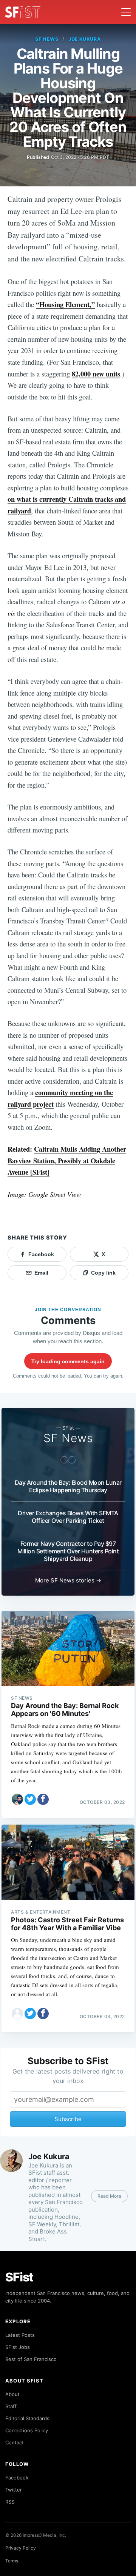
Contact (15, 2442)
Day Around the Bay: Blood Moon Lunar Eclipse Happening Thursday (68, 1486)
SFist (19, 2277)
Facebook (17, 2478)
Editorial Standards (27, 2418)
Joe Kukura (85, 39)
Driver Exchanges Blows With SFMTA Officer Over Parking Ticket (68, 1517)
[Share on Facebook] (43, 1799)
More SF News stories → (68, 1580)
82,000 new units (96, 374)
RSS (10, 2502)
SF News (47, 39)
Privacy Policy (21, 2548)
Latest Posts (20, 2335)
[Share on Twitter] (30, 1799)
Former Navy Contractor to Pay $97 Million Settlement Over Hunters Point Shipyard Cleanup (68, 1551)
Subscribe (68, 2119)
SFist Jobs (18, 2347)
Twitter (14, 2490)
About (12, 2394)
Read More (109, 2196)
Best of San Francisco (31, 2359)
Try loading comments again (68, 1361)
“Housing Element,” (65, 304)
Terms (12, 2561)
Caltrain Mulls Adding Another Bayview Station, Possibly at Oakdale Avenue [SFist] (67, 1160)
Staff (11, 2406)
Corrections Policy (27, 2430)
